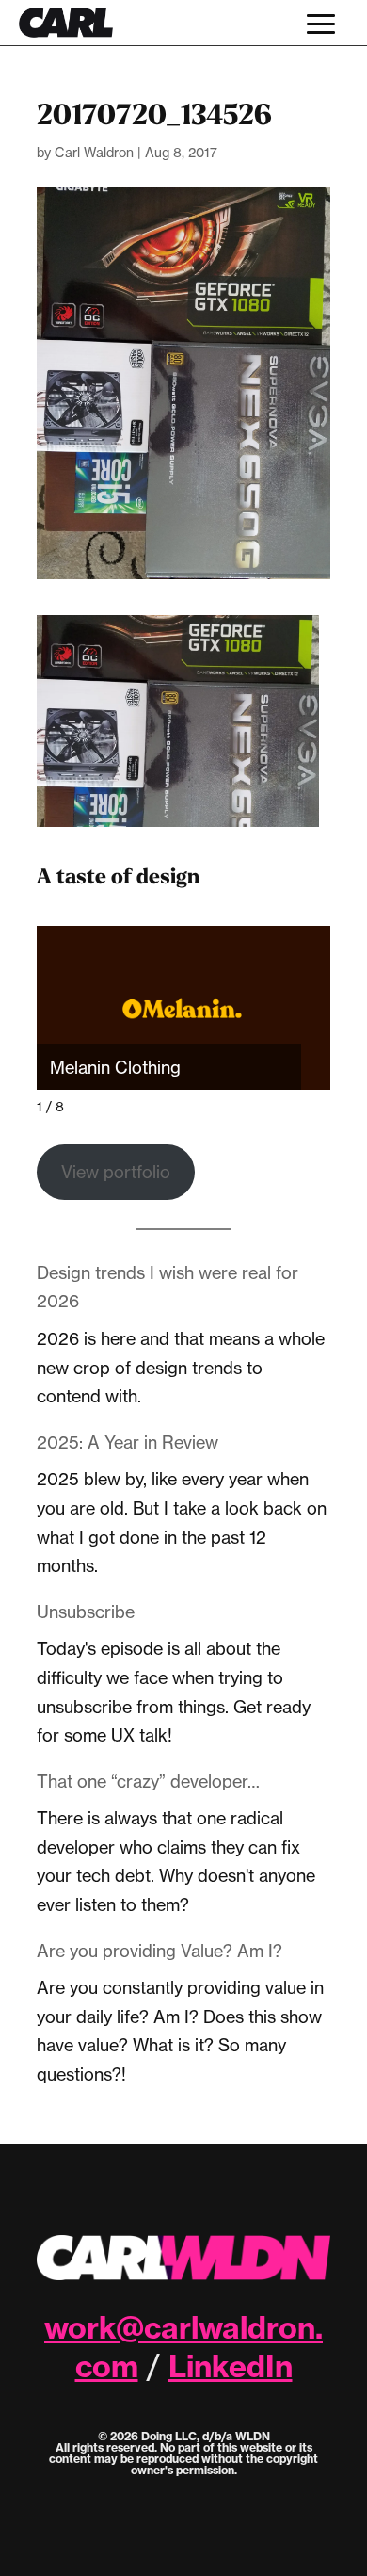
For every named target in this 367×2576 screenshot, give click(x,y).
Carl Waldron (94, 152)
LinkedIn (231, 2366)
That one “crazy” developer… (148, 1781)
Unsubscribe (86, 1612)
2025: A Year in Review (128, 1442)
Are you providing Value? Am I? (160, 1951)
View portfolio (116, 1172)
